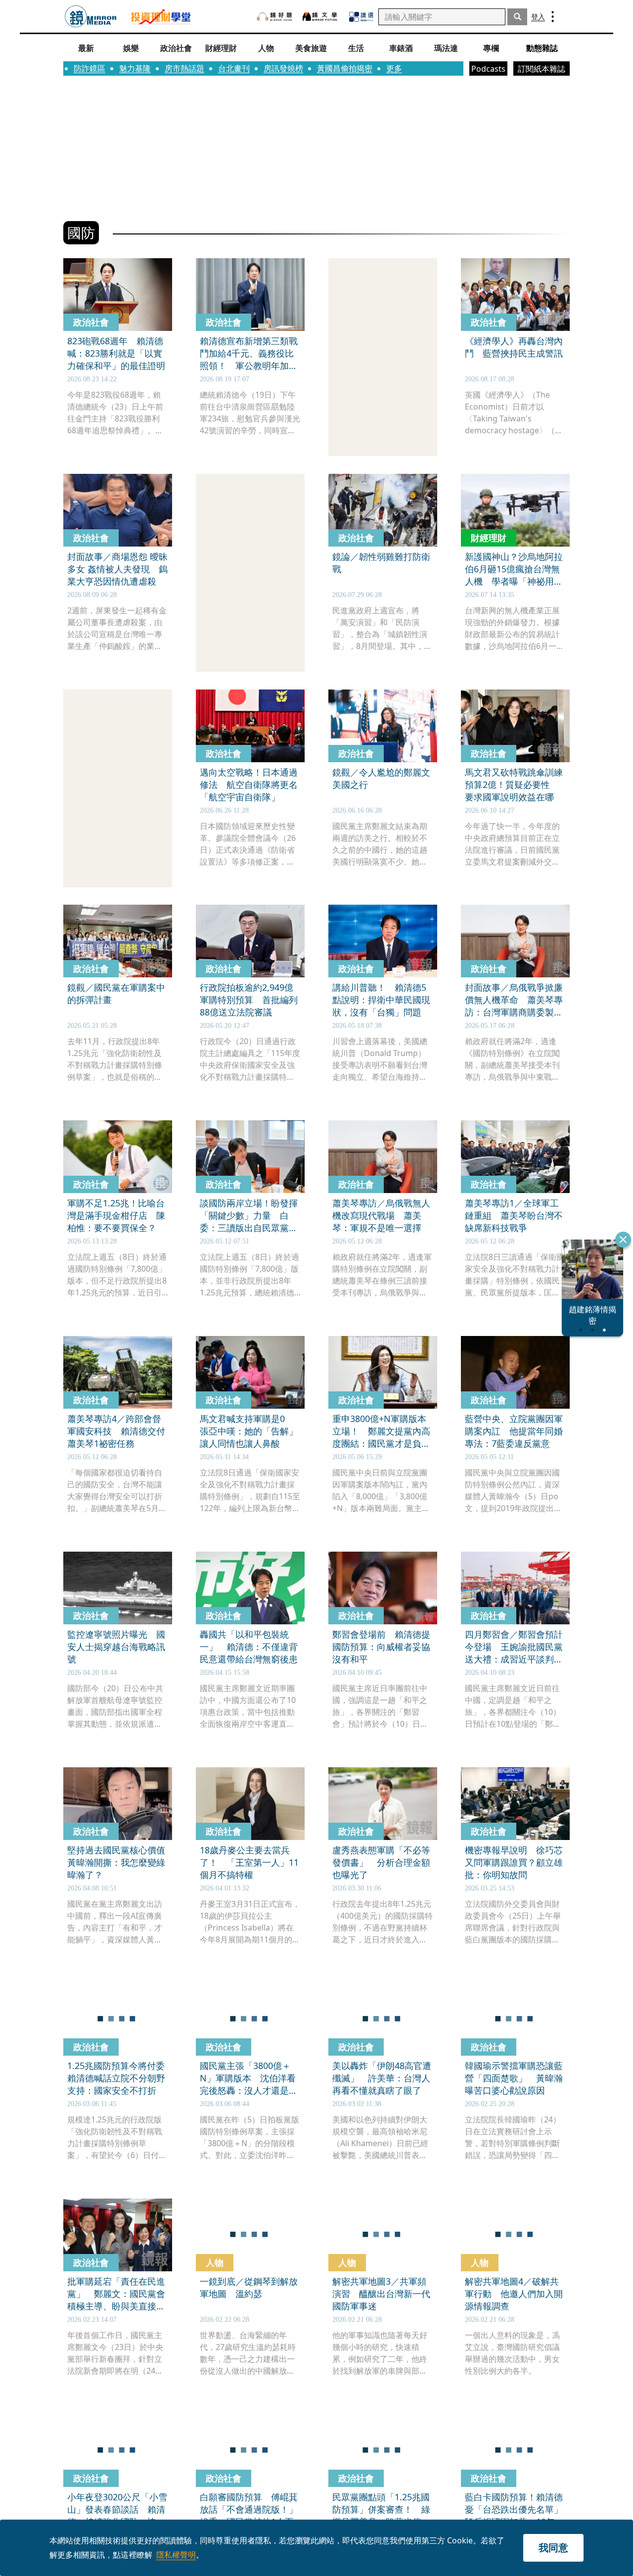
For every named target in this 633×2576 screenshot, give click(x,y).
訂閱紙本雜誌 (542, 69)
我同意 (553, 2548)
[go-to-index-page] (91, 17)
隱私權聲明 (176, 2555)
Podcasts (488, 69)
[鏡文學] (321, 17)
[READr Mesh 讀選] (361, 17)
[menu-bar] (553, 17)
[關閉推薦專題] (623, 1240)
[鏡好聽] (274, 17)
